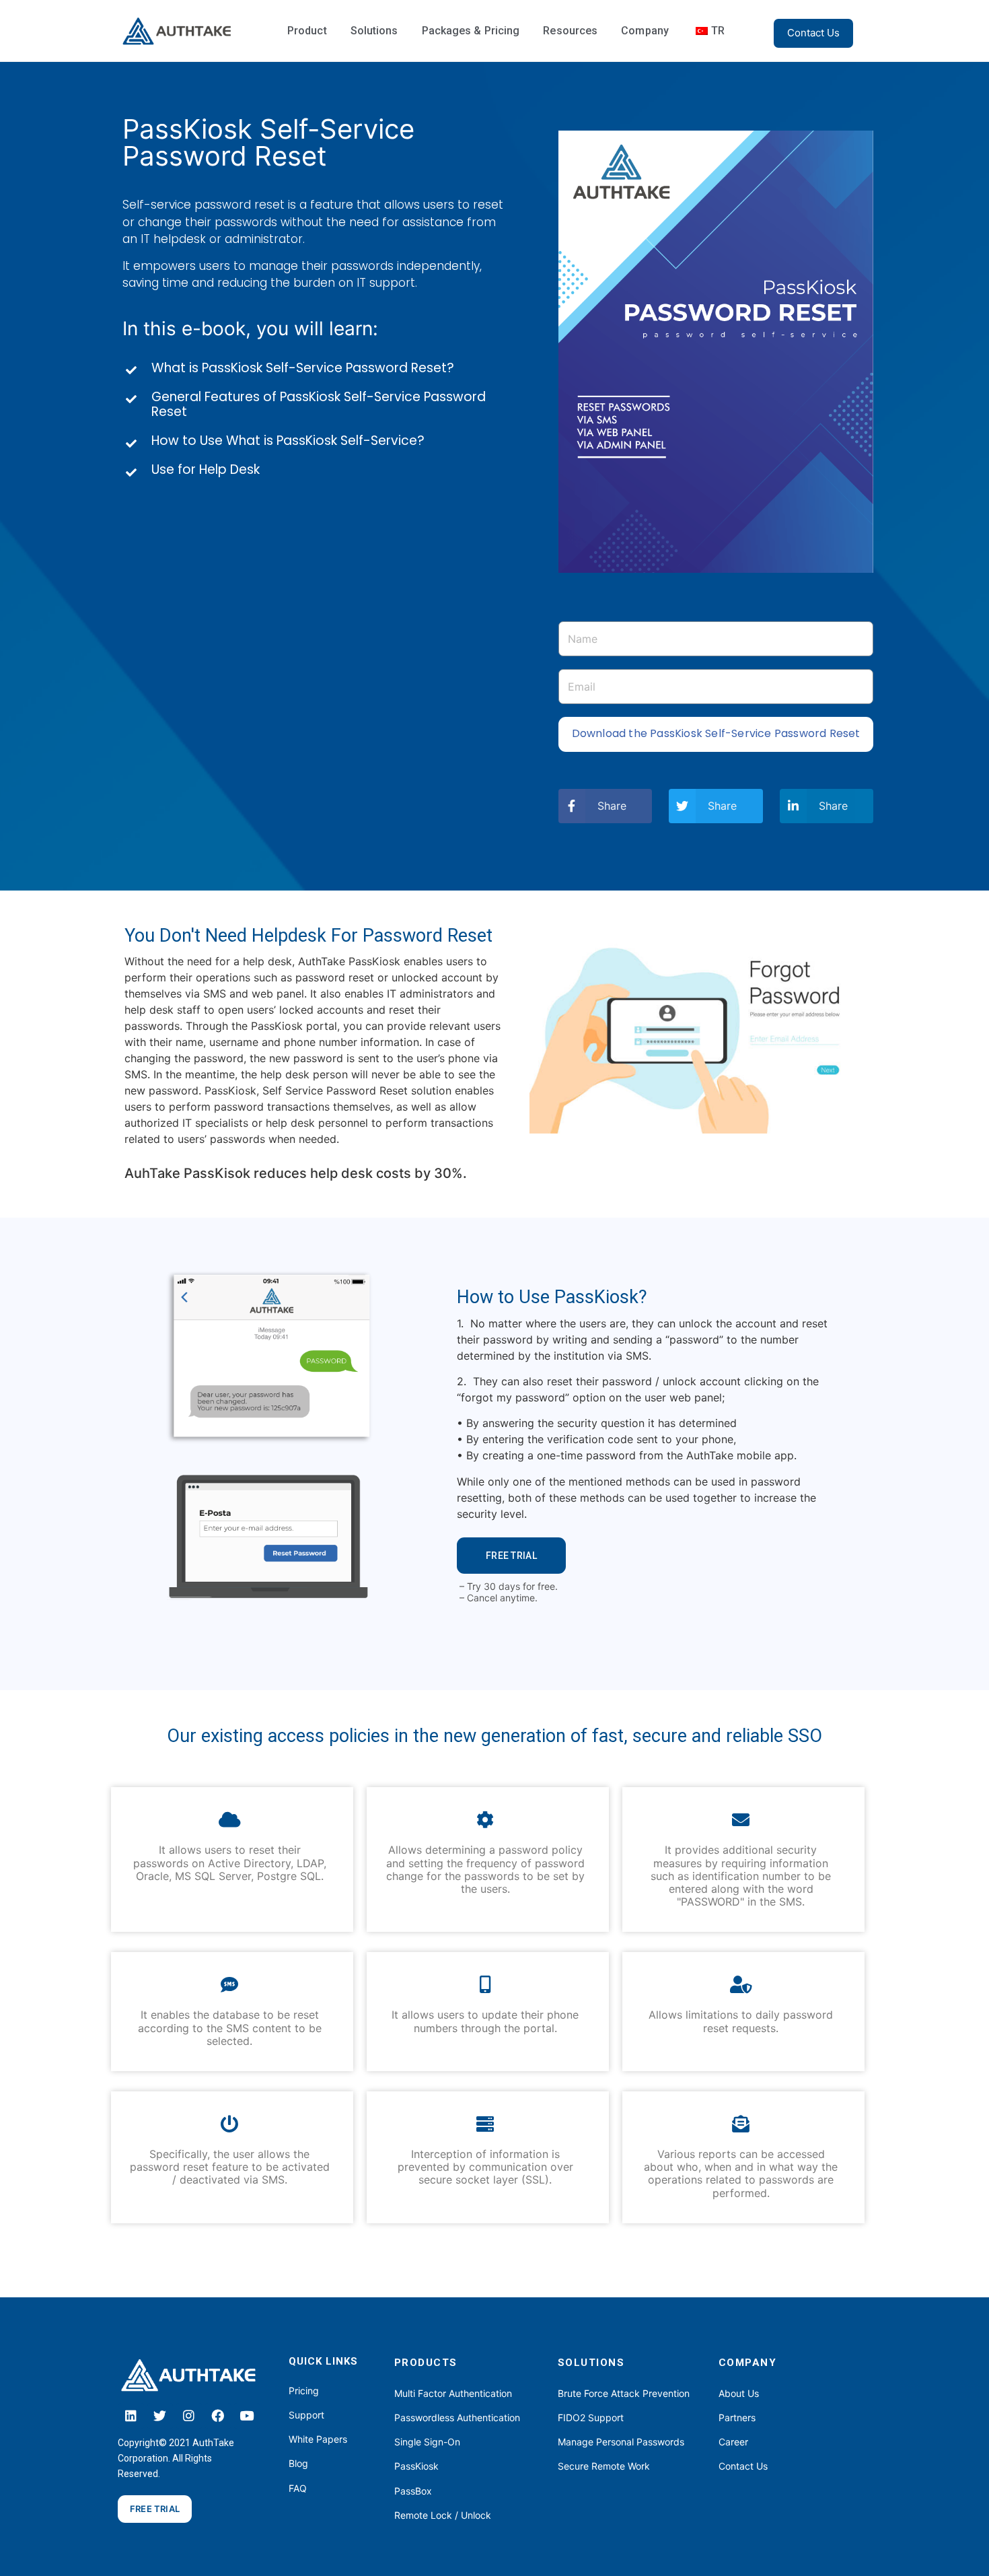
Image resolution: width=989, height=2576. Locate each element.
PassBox (413, 2491)
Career (733, 2442)
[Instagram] (189, 2416)
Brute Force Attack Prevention (624, 2393)
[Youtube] (247, 2416)
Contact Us (743, 2466)
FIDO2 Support (591, 2417)
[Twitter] (160, 2416)
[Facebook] (218, 2416)
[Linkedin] (131, 2416)
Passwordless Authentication (457, 2417)
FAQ (298, 2488)
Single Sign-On (427, 2442)
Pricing (304, 2391)
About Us (739, 2393)
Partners (737, 2417)
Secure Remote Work (604, 2466)
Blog (298, 2463)
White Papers (318, 2439)
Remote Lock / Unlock (443, 2515)
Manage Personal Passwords (621, 2442)
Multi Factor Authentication (453, 2393)
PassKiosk (416, 2466)
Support (306, 2415)
